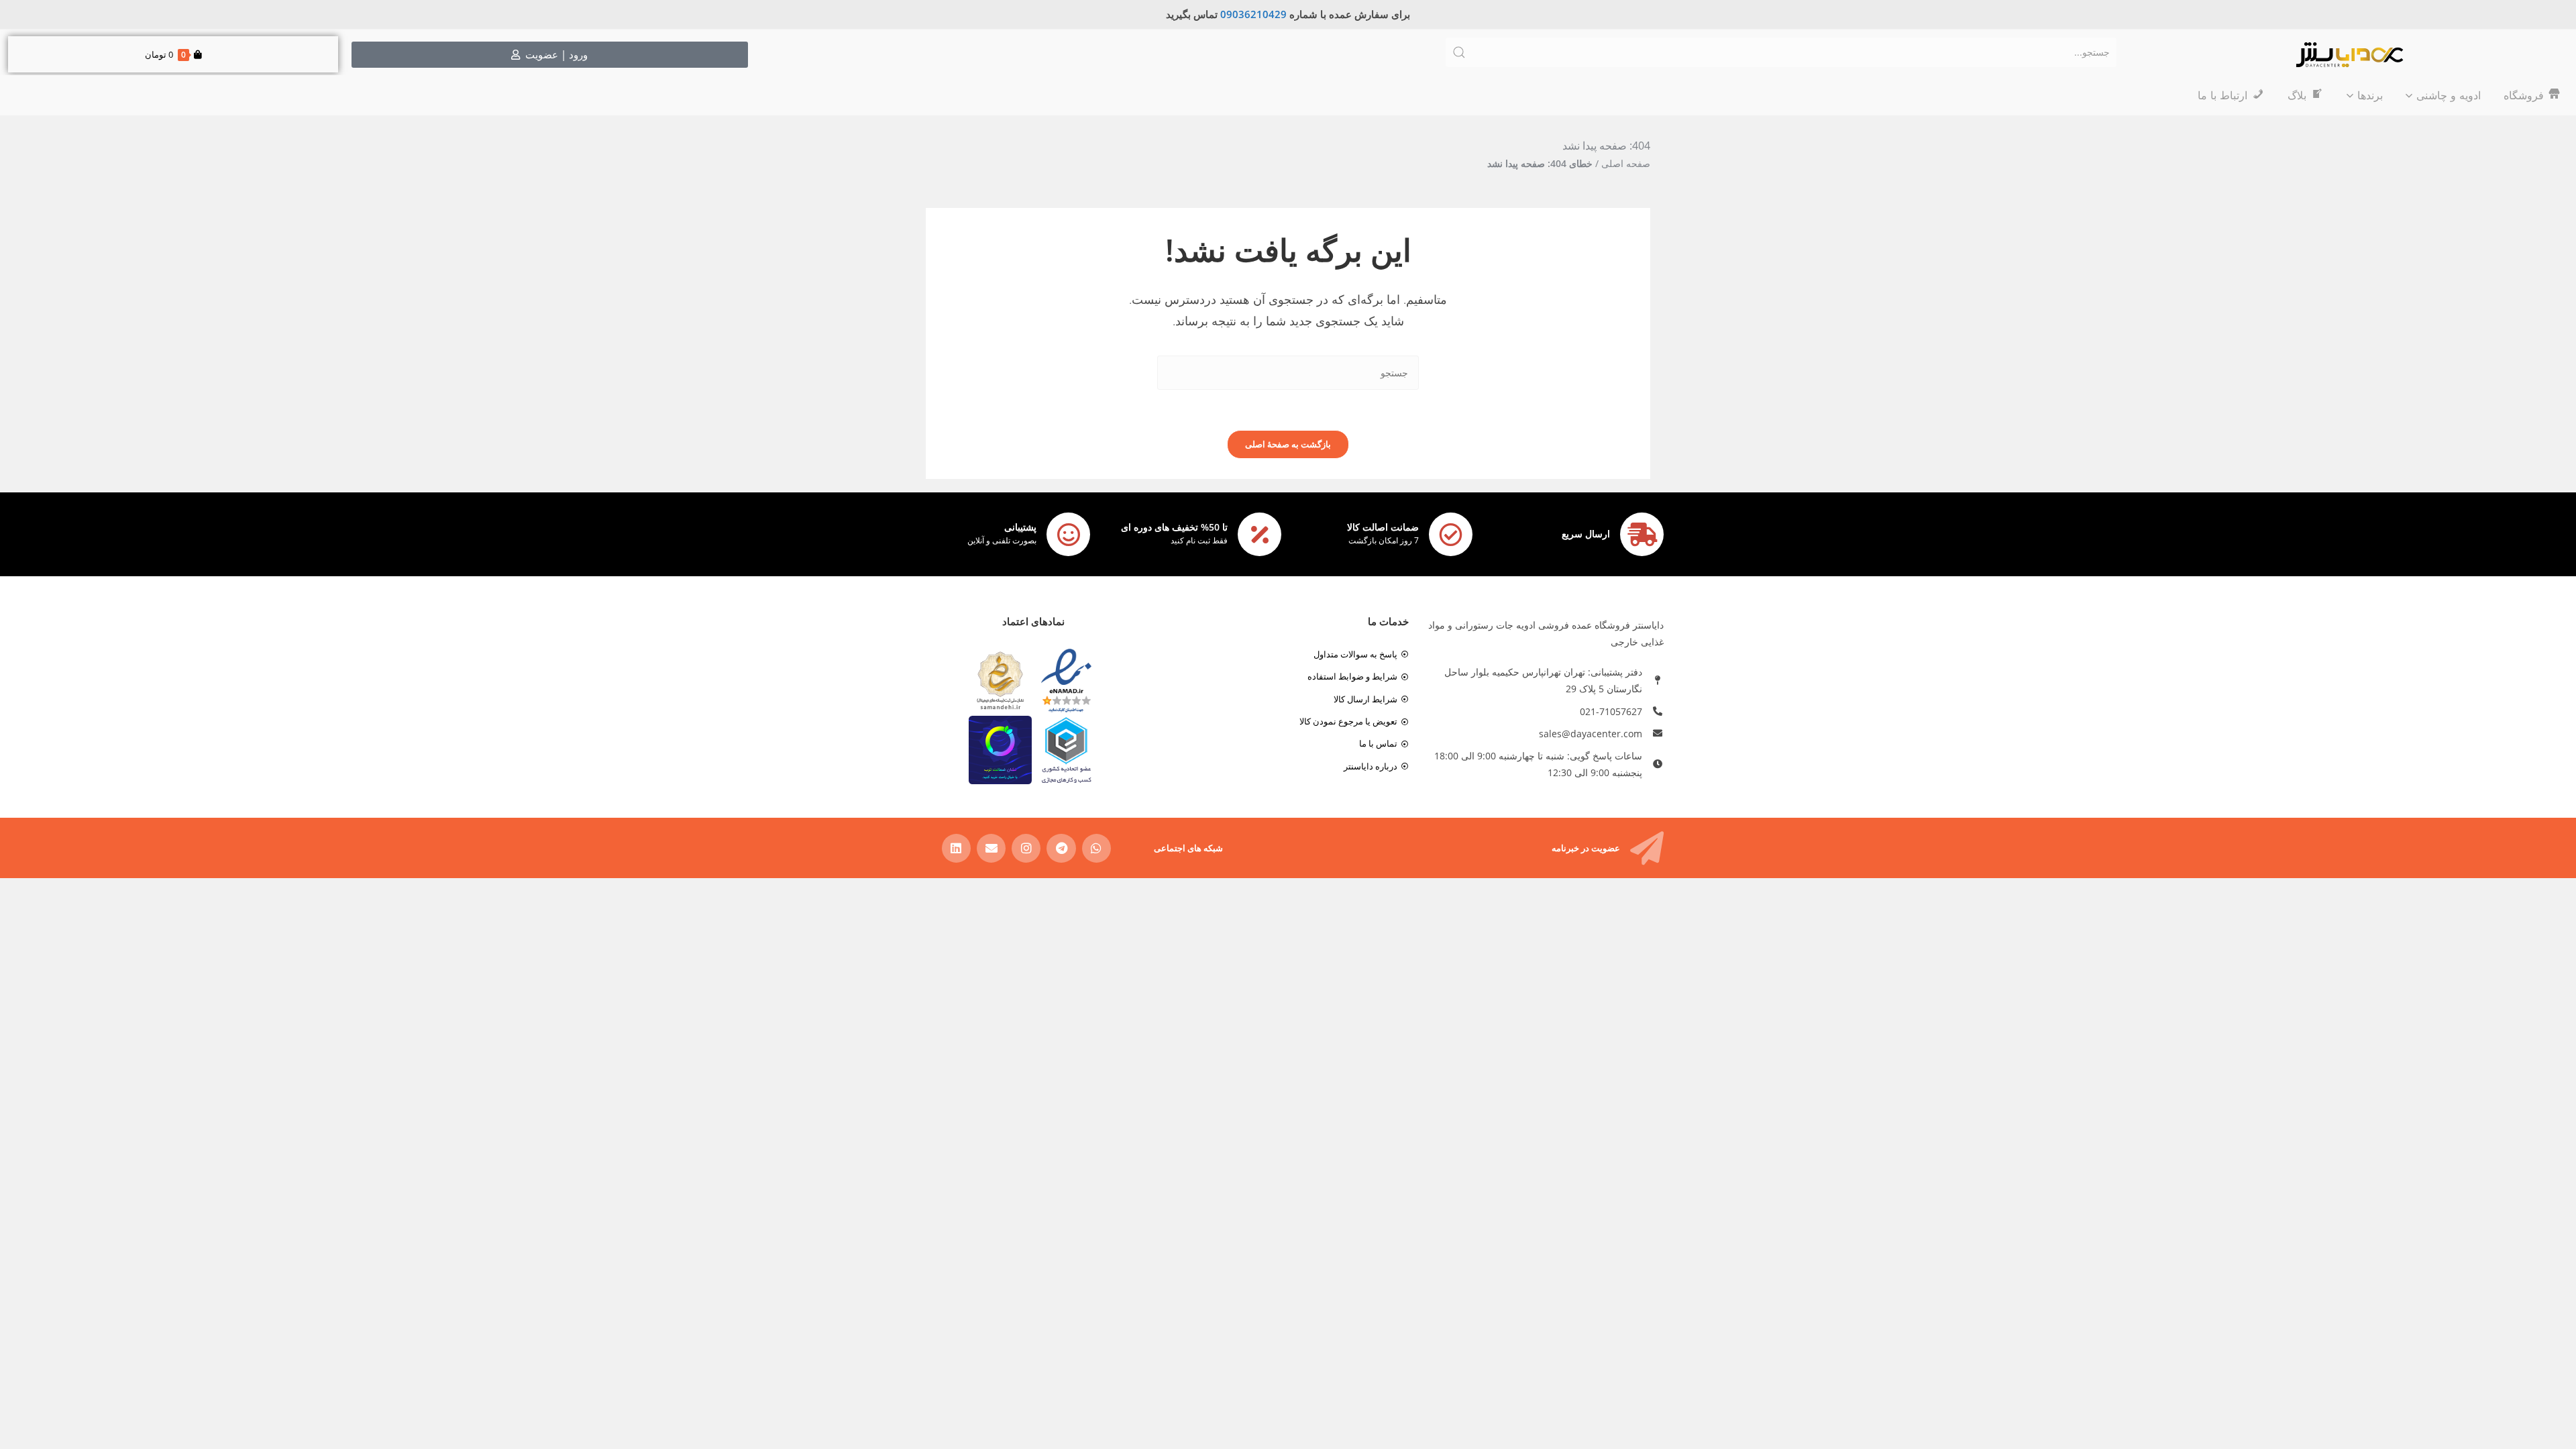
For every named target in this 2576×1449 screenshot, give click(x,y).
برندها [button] (2370, 95)
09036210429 (1253, 14)
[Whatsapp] (1096, 848)
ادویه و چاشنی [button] (2449, 95)
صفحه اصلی (1626, 163)
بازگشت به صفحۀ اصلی (1288, 444)
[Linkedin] (956, 848)
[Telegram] (1061, 848)
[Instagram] (1026, 848)
